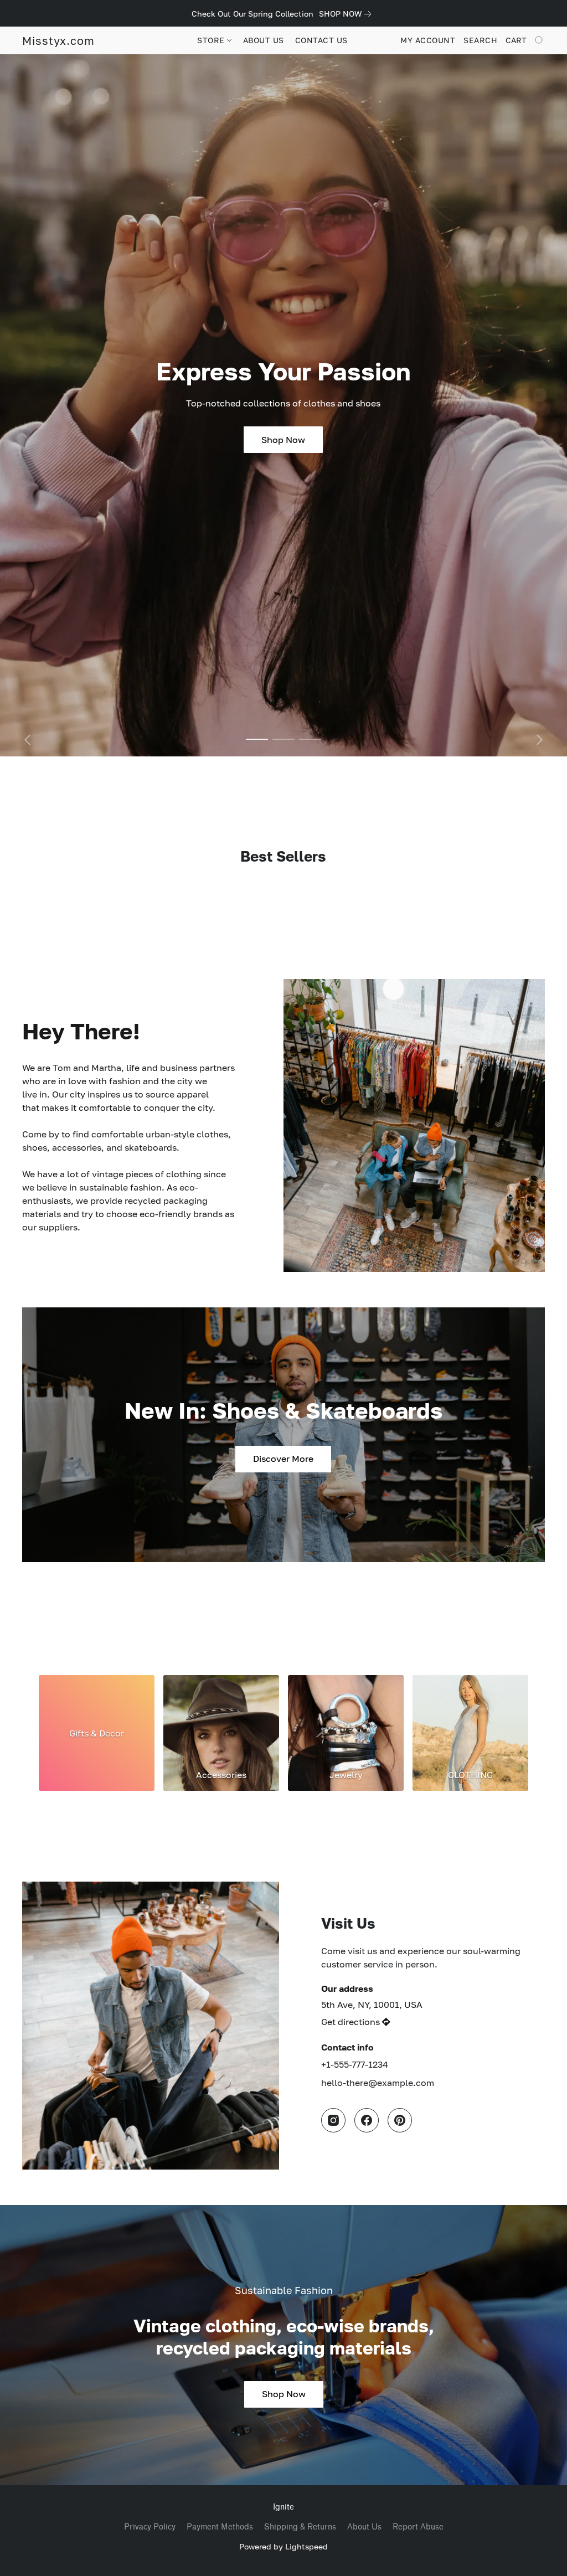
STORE (212, 40)
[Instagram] (333, 2120)
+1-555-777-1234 (355, 2064)
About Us (364, 2527)
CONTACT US (321, 40)
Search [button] (480, 40)
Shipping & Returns (300, 2527)
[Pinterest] (400, 2120)
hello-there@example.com (378, 2083)
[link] (347, 14)
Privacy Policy (150, 2527)
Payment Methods (220, 2527)
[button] (58, 40)
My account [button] (428, 40)
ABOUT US (264, 40)
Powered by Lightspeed (283, 2546)
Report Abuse (418, 2527)
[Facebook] (367, 2120)
